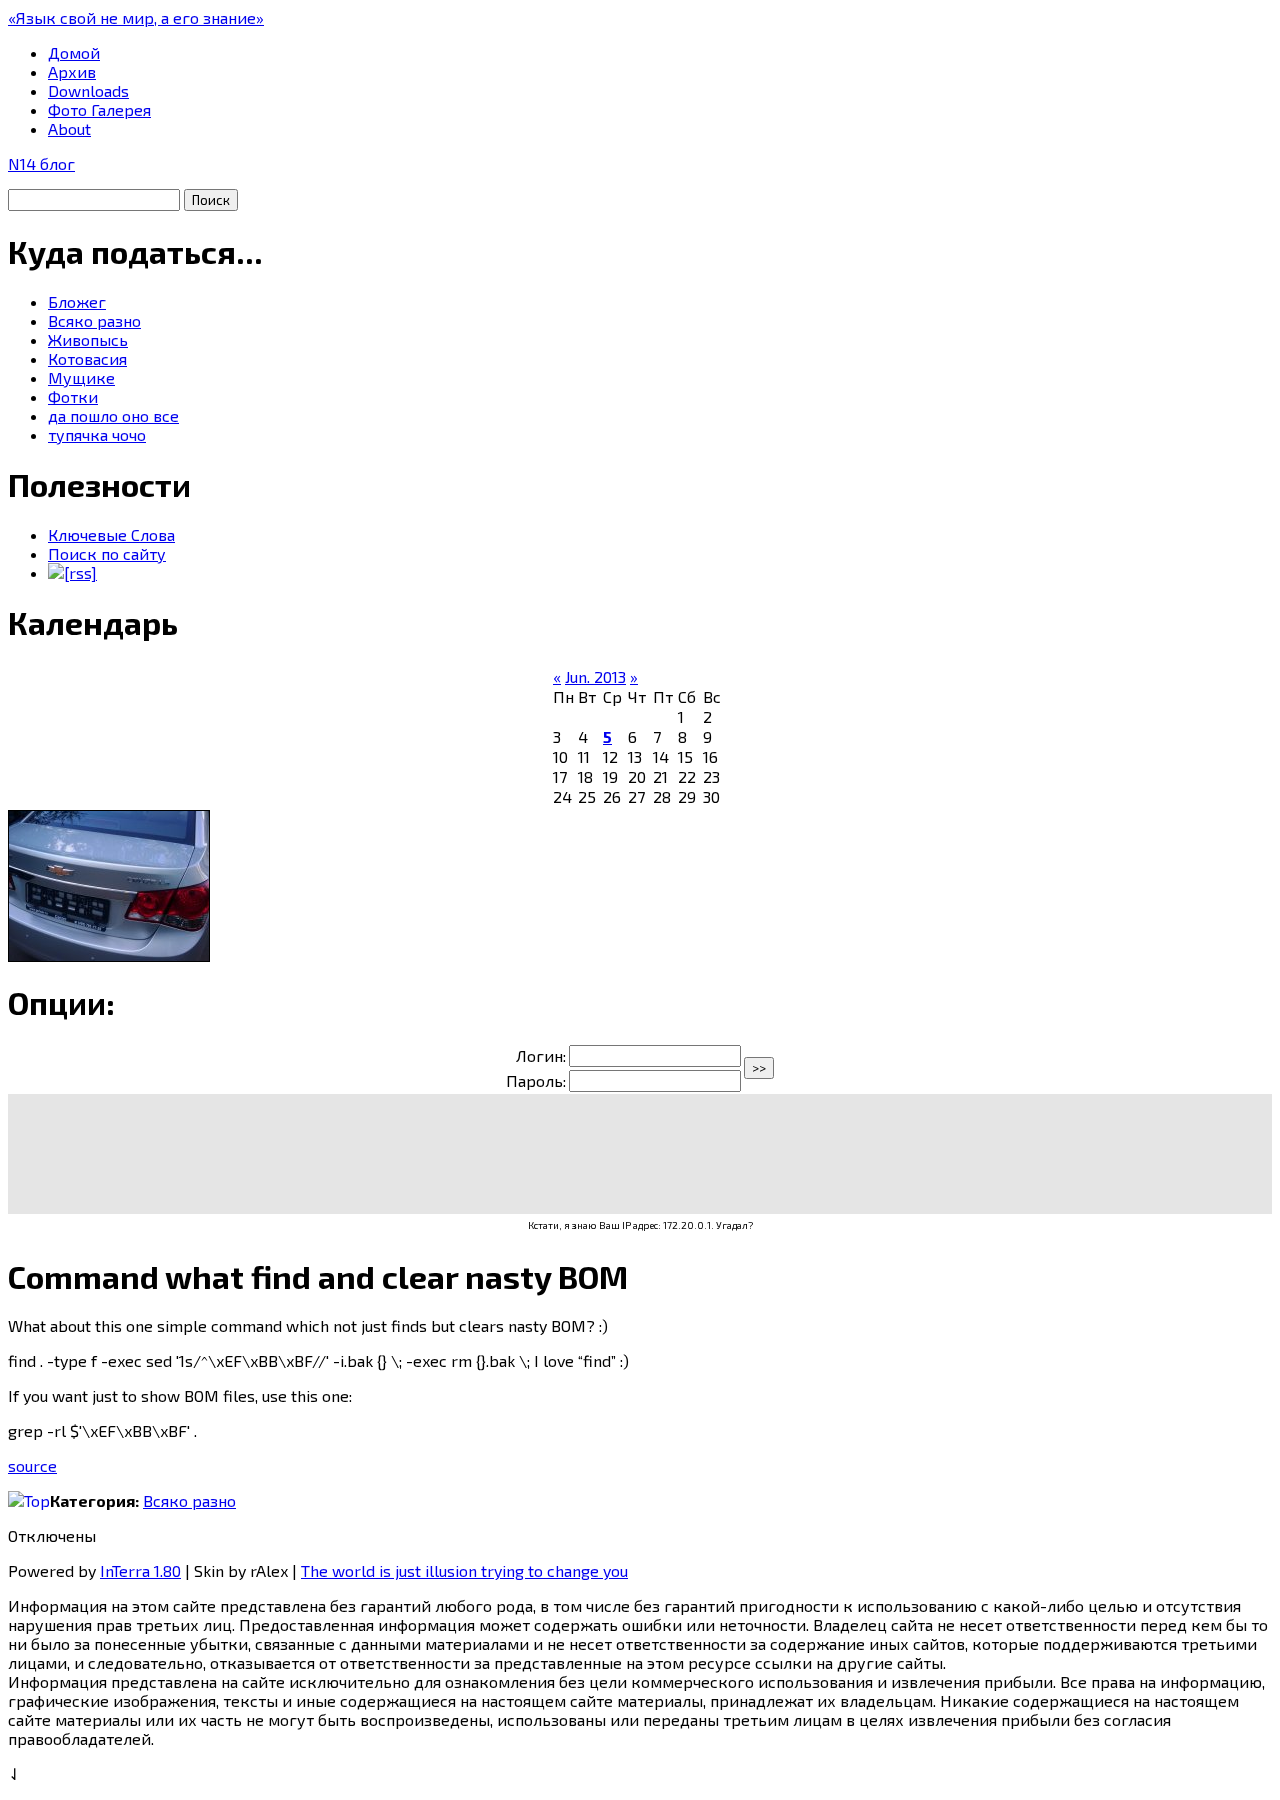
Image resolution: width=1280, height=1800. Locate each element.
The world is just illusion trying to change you (464, 1570)
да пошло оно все (113, 415)
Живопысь (88, 339)
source (32, 1465)
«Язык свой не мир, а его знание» (136, 17)
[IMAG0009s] (109, 955)
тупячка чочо (97, 434)
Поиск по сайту (107, 553)
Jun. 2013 (595, 676)
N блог (41, 163)
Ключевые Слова (111, 534)
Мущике (81, 377)
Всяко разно (94, 320)
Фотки (73, 396)
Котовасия (87, 358)
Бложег (77, 301)
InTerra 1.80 (140, 1570)
